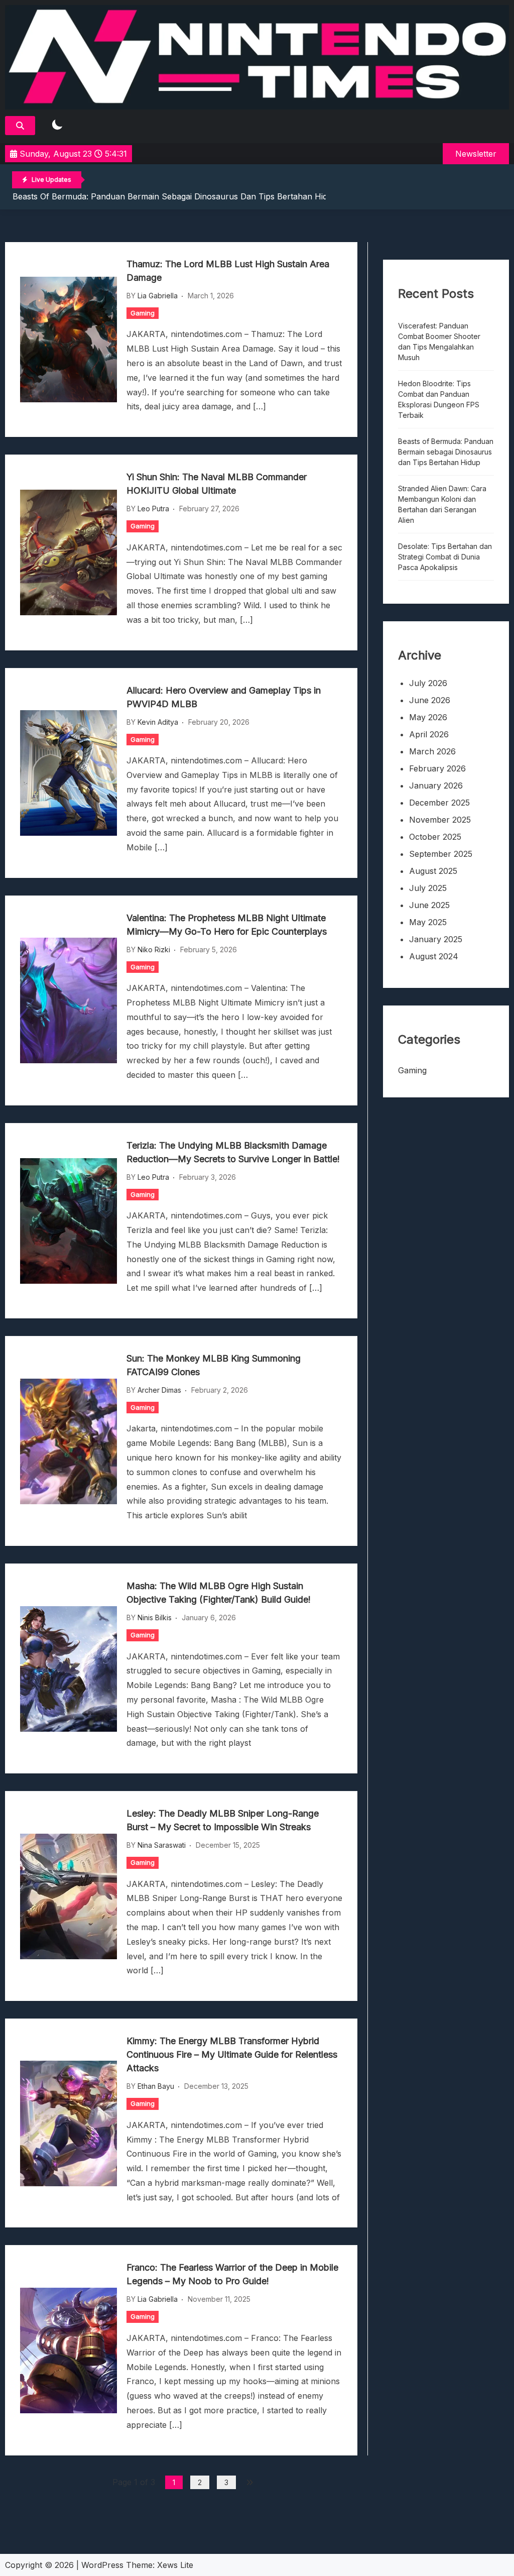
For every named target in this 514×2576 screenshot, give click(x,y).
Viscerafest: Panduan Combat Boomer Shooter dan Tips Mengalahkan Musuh (439, 342)
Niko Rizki (154, 949)
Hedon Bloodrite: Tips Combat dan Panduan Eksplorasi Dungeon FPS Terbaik (439, 399)
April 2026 (429, 734)
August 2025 (433, 871)
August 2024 (434, 956)
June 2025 (429, 905)
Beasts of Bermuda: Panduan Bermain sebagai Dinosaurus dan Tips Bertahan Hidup (175, 196)
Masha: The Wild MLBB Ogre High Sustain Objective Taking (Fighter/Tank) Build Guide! (219, 1593)
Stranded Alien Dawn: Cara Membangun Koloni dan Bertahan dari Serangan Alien (442, 504)
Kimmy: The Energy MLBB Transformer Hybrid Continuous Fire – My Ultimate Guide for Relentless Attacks (232, 2054)
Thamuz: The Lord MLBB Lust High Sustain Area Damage (228, 271)
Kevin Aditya (158, 722)
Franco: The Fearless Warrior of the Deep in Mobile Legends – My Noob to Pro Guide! (232, 2274)
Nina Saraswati (162, 1845)
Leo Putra (153, 509)
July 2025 (428, 888)
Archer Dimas (159, 1390)
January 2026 (436, 786)
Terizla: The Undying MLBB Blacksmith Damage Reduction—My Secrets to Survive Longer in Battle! (233, 1152)
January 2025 (436, 939)
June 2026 (430, 700)
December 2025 (439, 803)
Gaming (143, 313)
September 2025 (441, 854)
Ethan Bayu (156, 2086)
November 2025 (440, 820)
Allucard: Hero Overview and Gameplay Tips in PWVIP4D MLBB (224, 697)
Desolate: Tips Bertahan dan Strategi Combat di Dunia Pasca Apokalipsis (445, 557)
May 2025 (428, 922)
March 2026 (432, 751)
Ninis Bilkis (155, 1617)
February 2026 (437, 768)
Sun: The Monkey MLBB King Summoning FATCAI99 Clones (214, 1365)
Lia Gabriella (158, 296)
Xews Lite (175, 2565)
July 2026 (428, 683)
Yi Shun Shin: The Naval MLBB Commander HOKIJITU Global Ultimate (217, 484)
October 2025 (435, 837)
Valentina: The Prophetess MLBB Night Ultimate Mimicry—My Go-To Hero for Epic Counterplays (227, 925)
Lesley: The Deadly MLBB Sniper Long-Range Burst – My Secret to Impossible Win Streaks (223, 1820)
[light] (57, 125)
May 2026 (428, 717)
